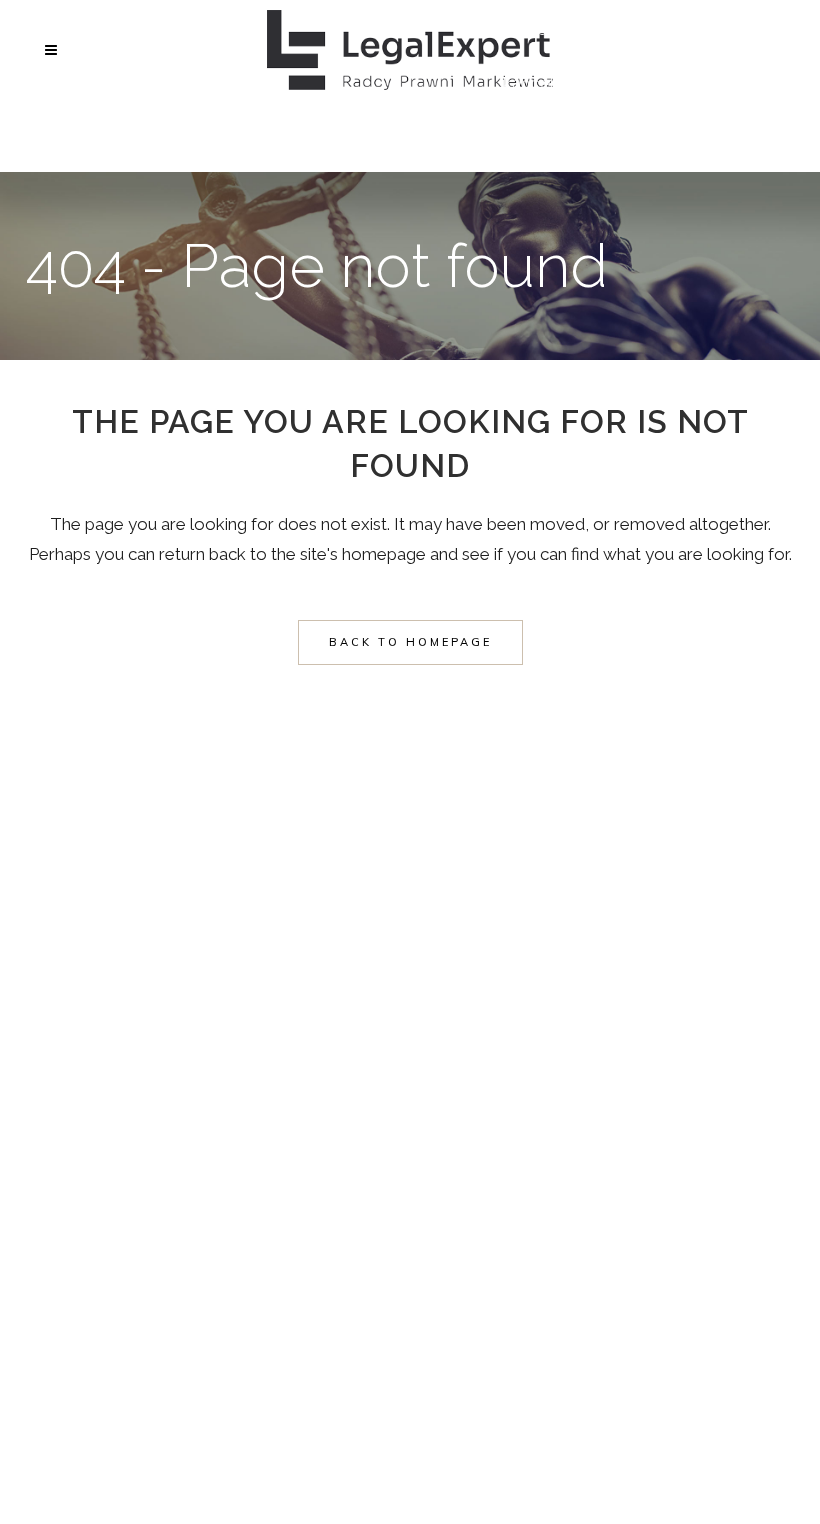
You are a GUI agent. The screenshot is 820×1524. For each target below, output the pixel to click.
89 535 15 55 (552, 26)
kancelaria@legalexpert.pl (603, 83)
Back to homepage (410, 642)
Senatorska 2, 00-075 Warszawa (630, 140)
